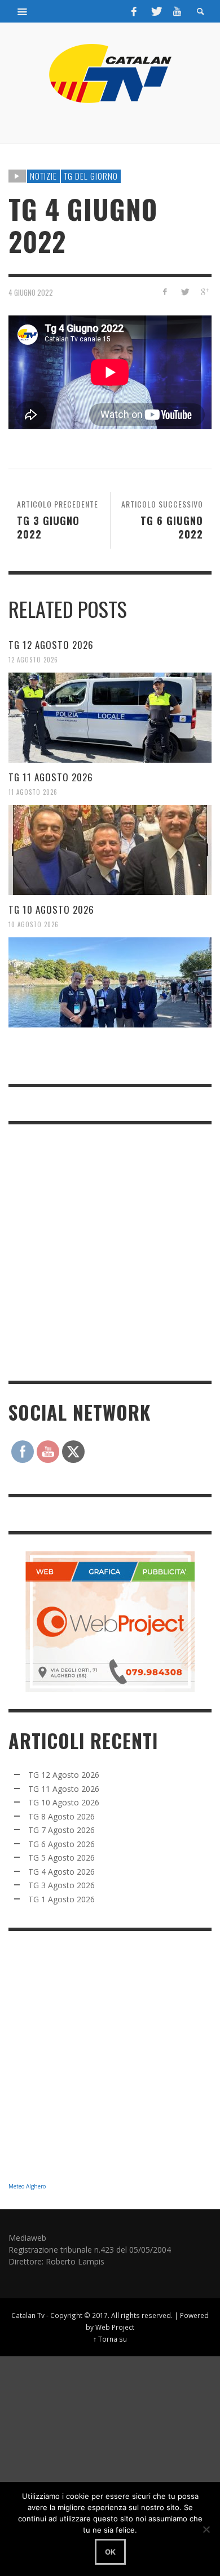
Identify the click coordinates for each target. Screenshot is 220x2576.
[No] (206, 2529)
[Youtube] (177, 11)
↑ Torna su (110, 2339)
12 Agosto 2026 (33, 660)
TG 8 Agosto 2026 (61, 1816)
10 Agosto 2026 (34, 924)
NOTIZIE (43, 176)
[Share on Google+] (204, 292)
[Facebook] (134, 11)
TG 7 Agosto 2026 (61, 1830)
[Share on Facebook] (165, 292)
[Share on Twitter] (184, 292)
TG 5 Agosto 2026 (61, 1858)
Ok (110, 2552)
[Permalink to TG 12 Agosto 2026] (110, 718)
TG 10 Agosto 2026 (51, 909)
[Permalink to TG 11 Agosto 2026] (110, 850)
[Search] (23, 11)
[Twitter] (156, 11)
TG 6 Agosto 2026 (61, 1844)
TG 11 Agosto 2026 (51, 777)
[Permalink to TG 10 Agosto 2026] (110, 982)
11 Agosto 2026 (33, 792)
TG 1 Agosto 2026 (61, 1899)
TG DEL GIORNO (91, 176)
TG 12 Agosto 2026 (51, 645)
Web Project (115, 2327)
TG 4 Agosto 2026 (61, 1872)
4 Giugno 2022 (31, 292)
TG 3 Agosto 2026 (61, 1885)
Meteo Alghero (27, 2186)
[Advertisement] (110, 1251)
